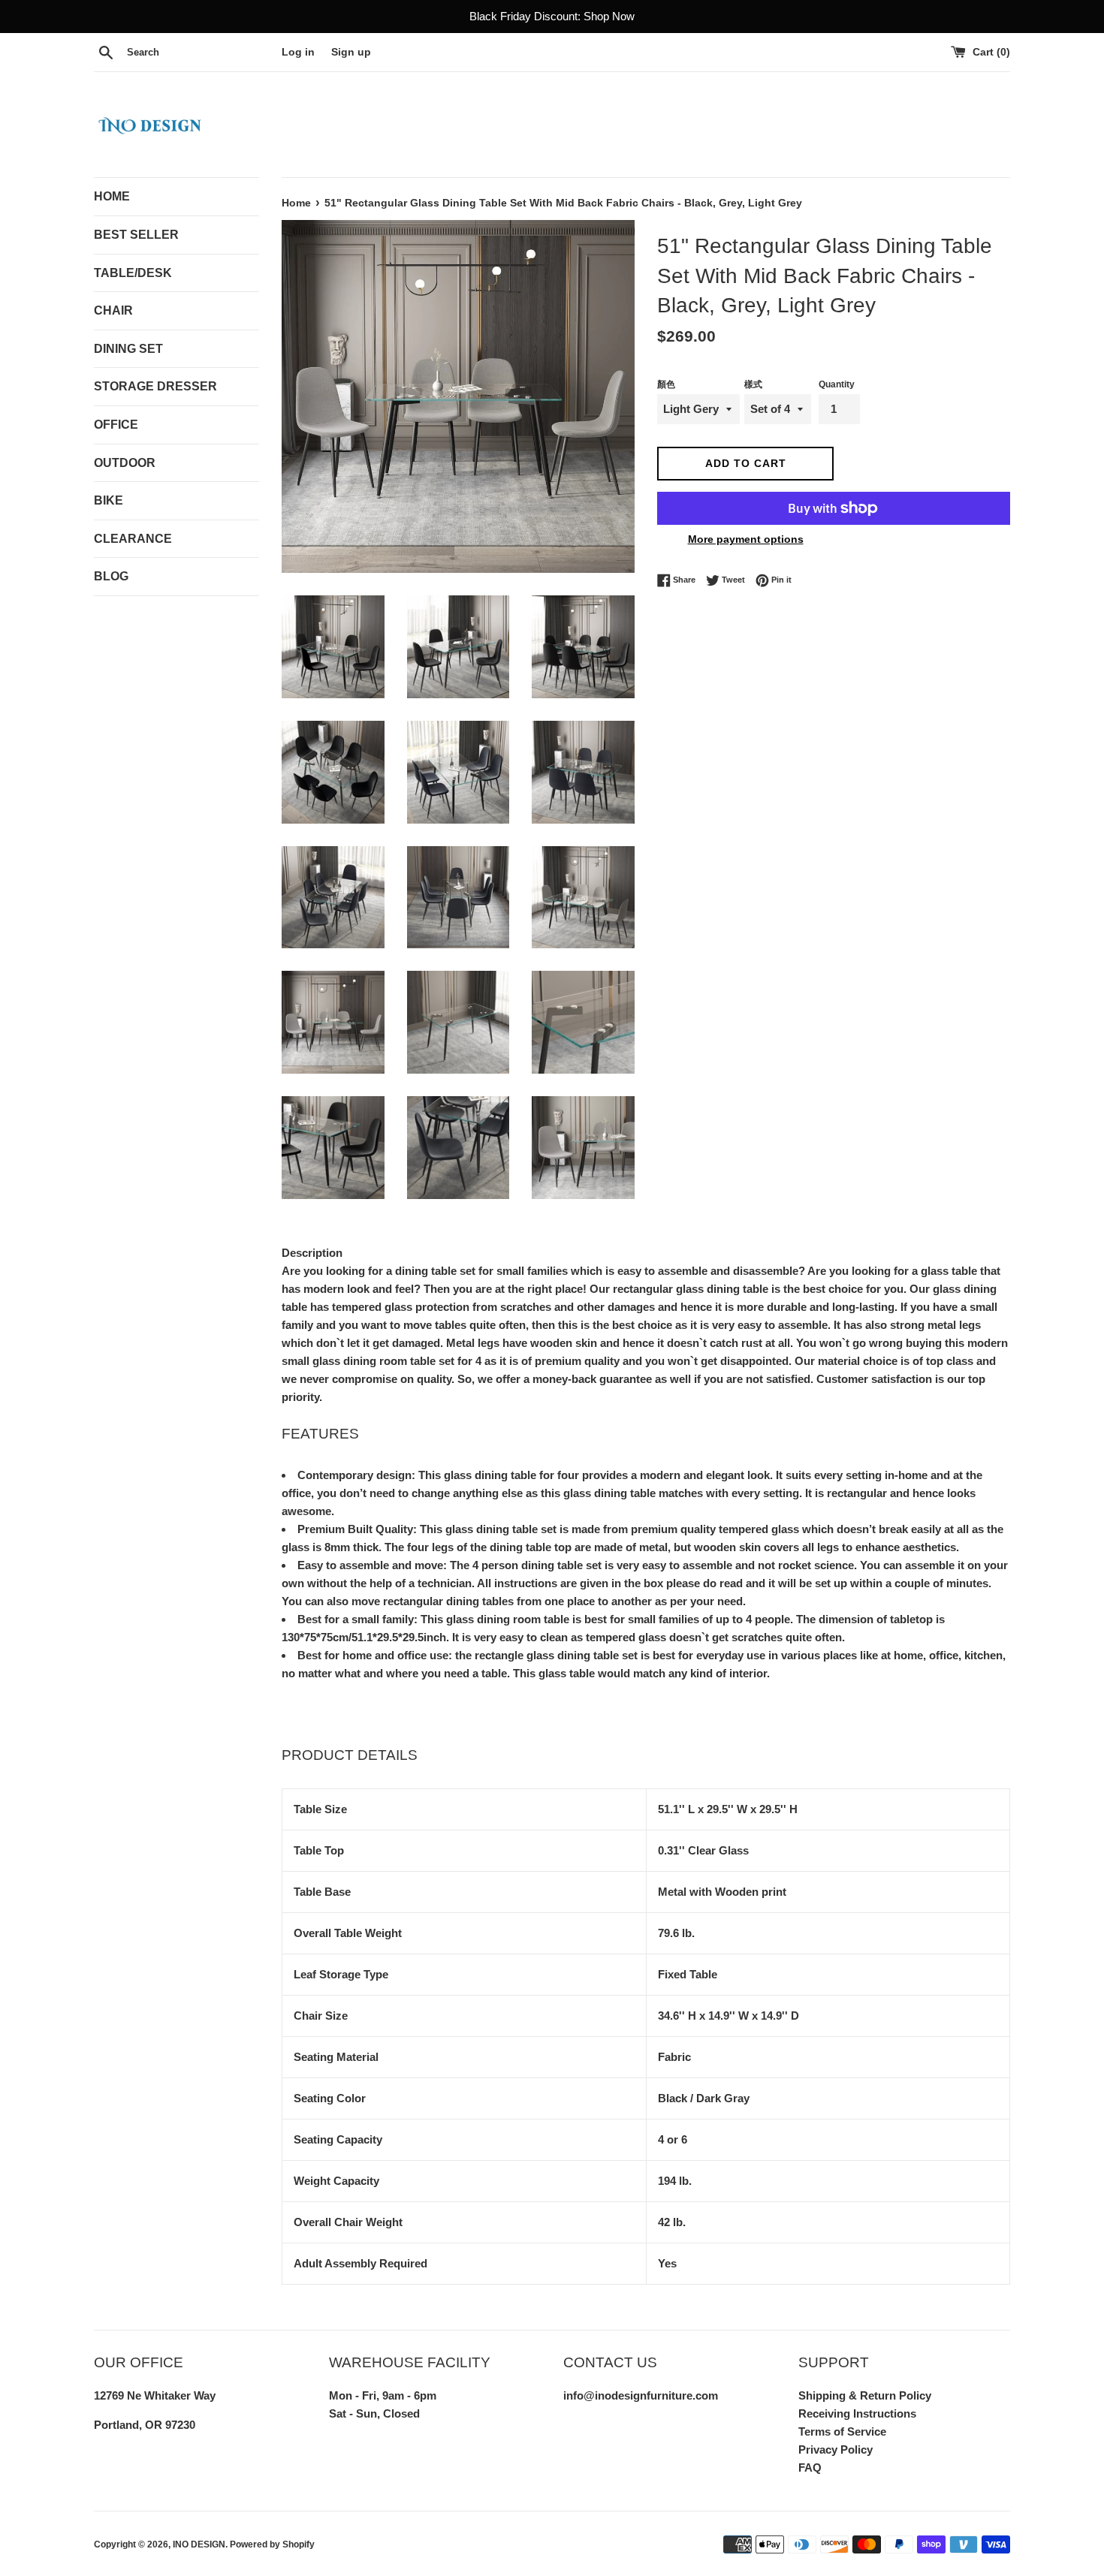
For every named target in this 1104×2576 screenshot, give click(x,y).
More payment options (746, 539)
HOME (112, 196)
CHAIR (113, 310)
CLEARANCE (133, 539)
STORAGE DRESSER (155, 386)
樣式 (753, 384)
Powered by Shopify (272, 2544)
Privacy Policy (836, 2449)
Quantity (837, 384)
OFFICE (116, 425)
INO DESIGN (199, 2544)
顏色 (666, 384)
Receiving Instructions (857, 2413)
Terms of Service (842, 2431)
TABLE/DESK (133, 273)
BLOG (111, 576)
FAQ (810, 2468)
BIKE (109, 500)
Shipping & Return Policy (865, 2395)
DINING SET (128, 349)
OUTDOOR (125, 463)
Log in (298, 52)
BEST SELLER (136, 235)
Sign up (351, 52)
